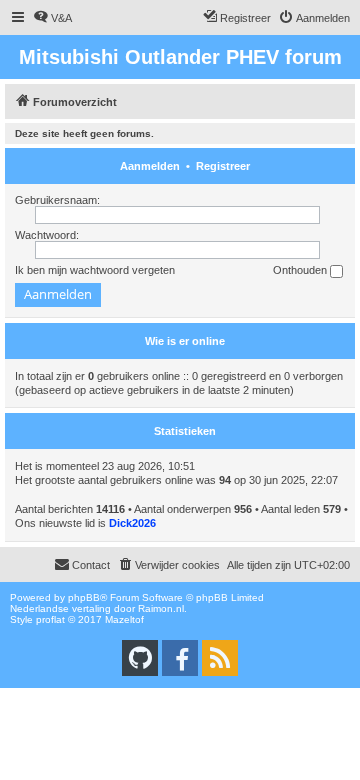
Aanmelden (150, 166)
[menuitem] (52, 18)
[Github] (140, 658)
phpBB (84, 597)
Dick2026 (132, 523)
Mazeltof (124, 619)
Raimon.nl (161, 608)
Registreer (223, 166)
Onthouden (301, 270)
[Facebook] (180, 658)
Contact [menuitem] (91, 565)
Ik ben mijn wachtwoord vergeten (95, 270)
